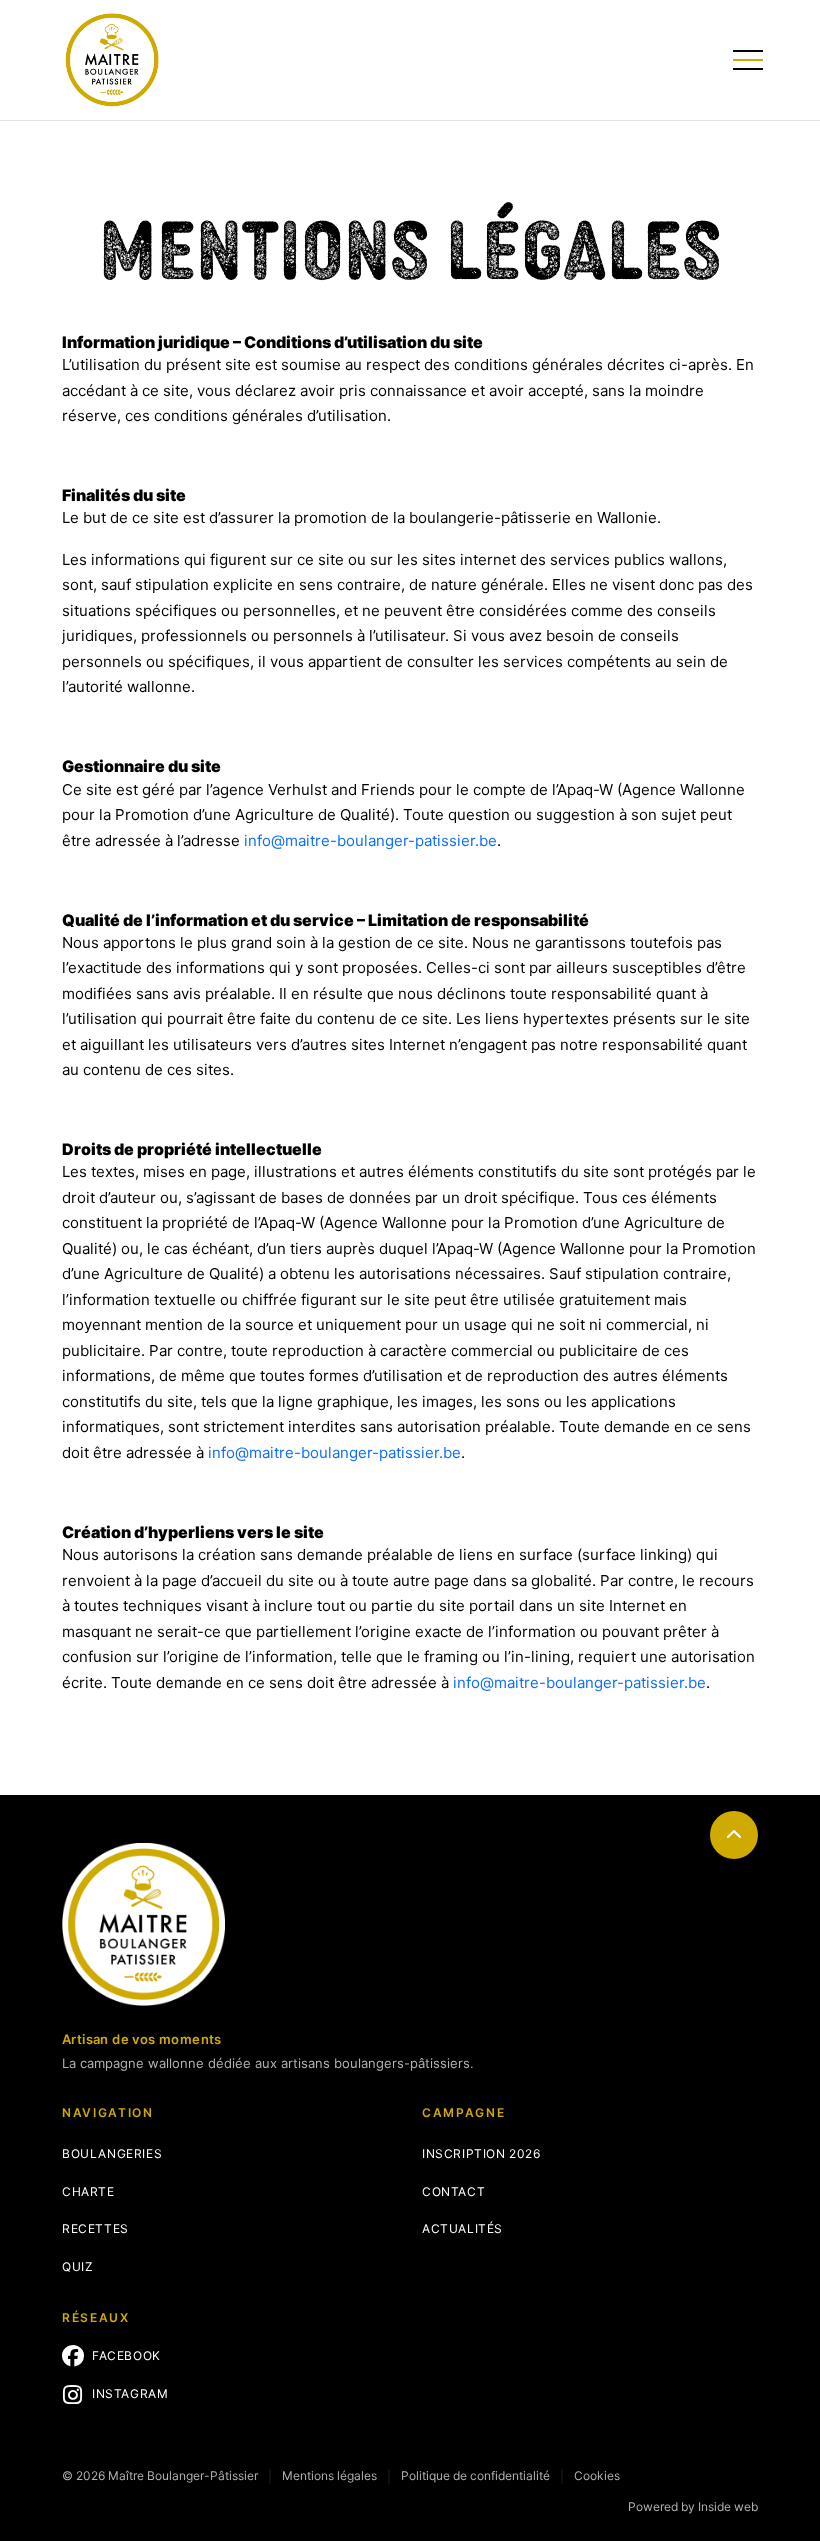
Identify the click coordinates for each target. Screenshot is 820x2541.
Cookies (597, 2475)
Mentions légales (329, 2475)
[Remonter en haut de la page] (734, 1835)
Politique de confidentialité (475, 2475)
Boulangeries (112, 2153)
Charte (88, 2191)
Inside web (728, 2506)
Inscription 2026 (481, 2153)
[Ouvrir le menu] (745, 60)
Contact (453, 2191)
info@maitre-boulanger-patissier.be (370, 840)
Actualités (462, 2228)
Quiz (77, 2266)
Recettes (95, 2228)
